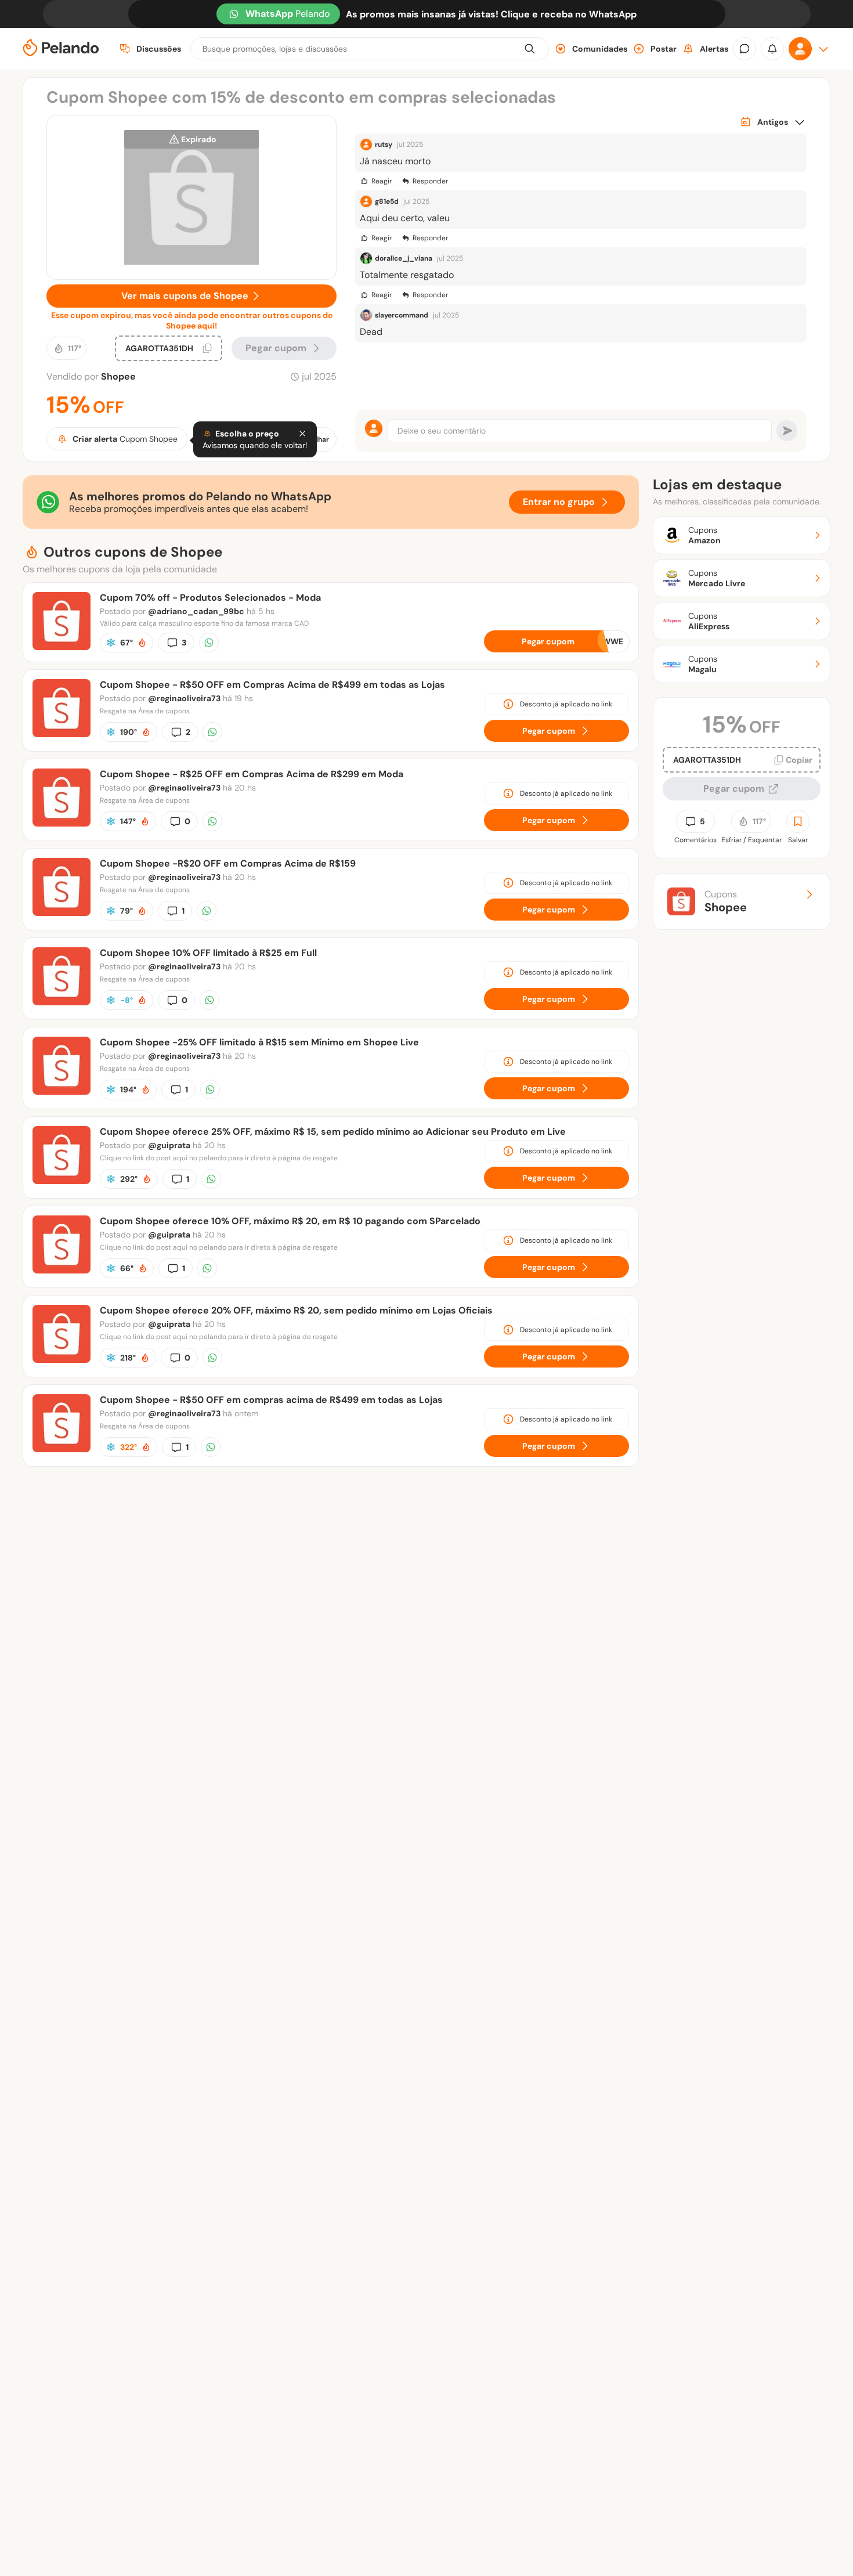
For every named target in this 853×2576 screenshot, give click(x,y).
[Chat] (744, 49)
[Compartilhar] (209, 643)
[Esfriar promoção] (111, 643)
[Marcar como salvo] (798, 821)
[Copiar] (207, 348)
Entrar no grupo (559, 502)
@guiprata (169, 1145)
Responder (430, 181)
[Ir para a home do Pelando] (61, 49)
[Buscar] (530, 49)
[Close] (302, 434)
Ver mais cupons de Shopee (185, 296)
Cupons (726, 901)
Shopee (118, 376)
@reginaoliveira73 (184, 698)
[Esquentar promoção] (142, 643)
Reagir (382, 181)
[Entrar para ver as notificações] (772, 49)
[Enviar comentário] (787, 431)
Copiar (799, 760)
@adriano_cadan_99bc (196, 611)
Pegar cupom (276, 348)
